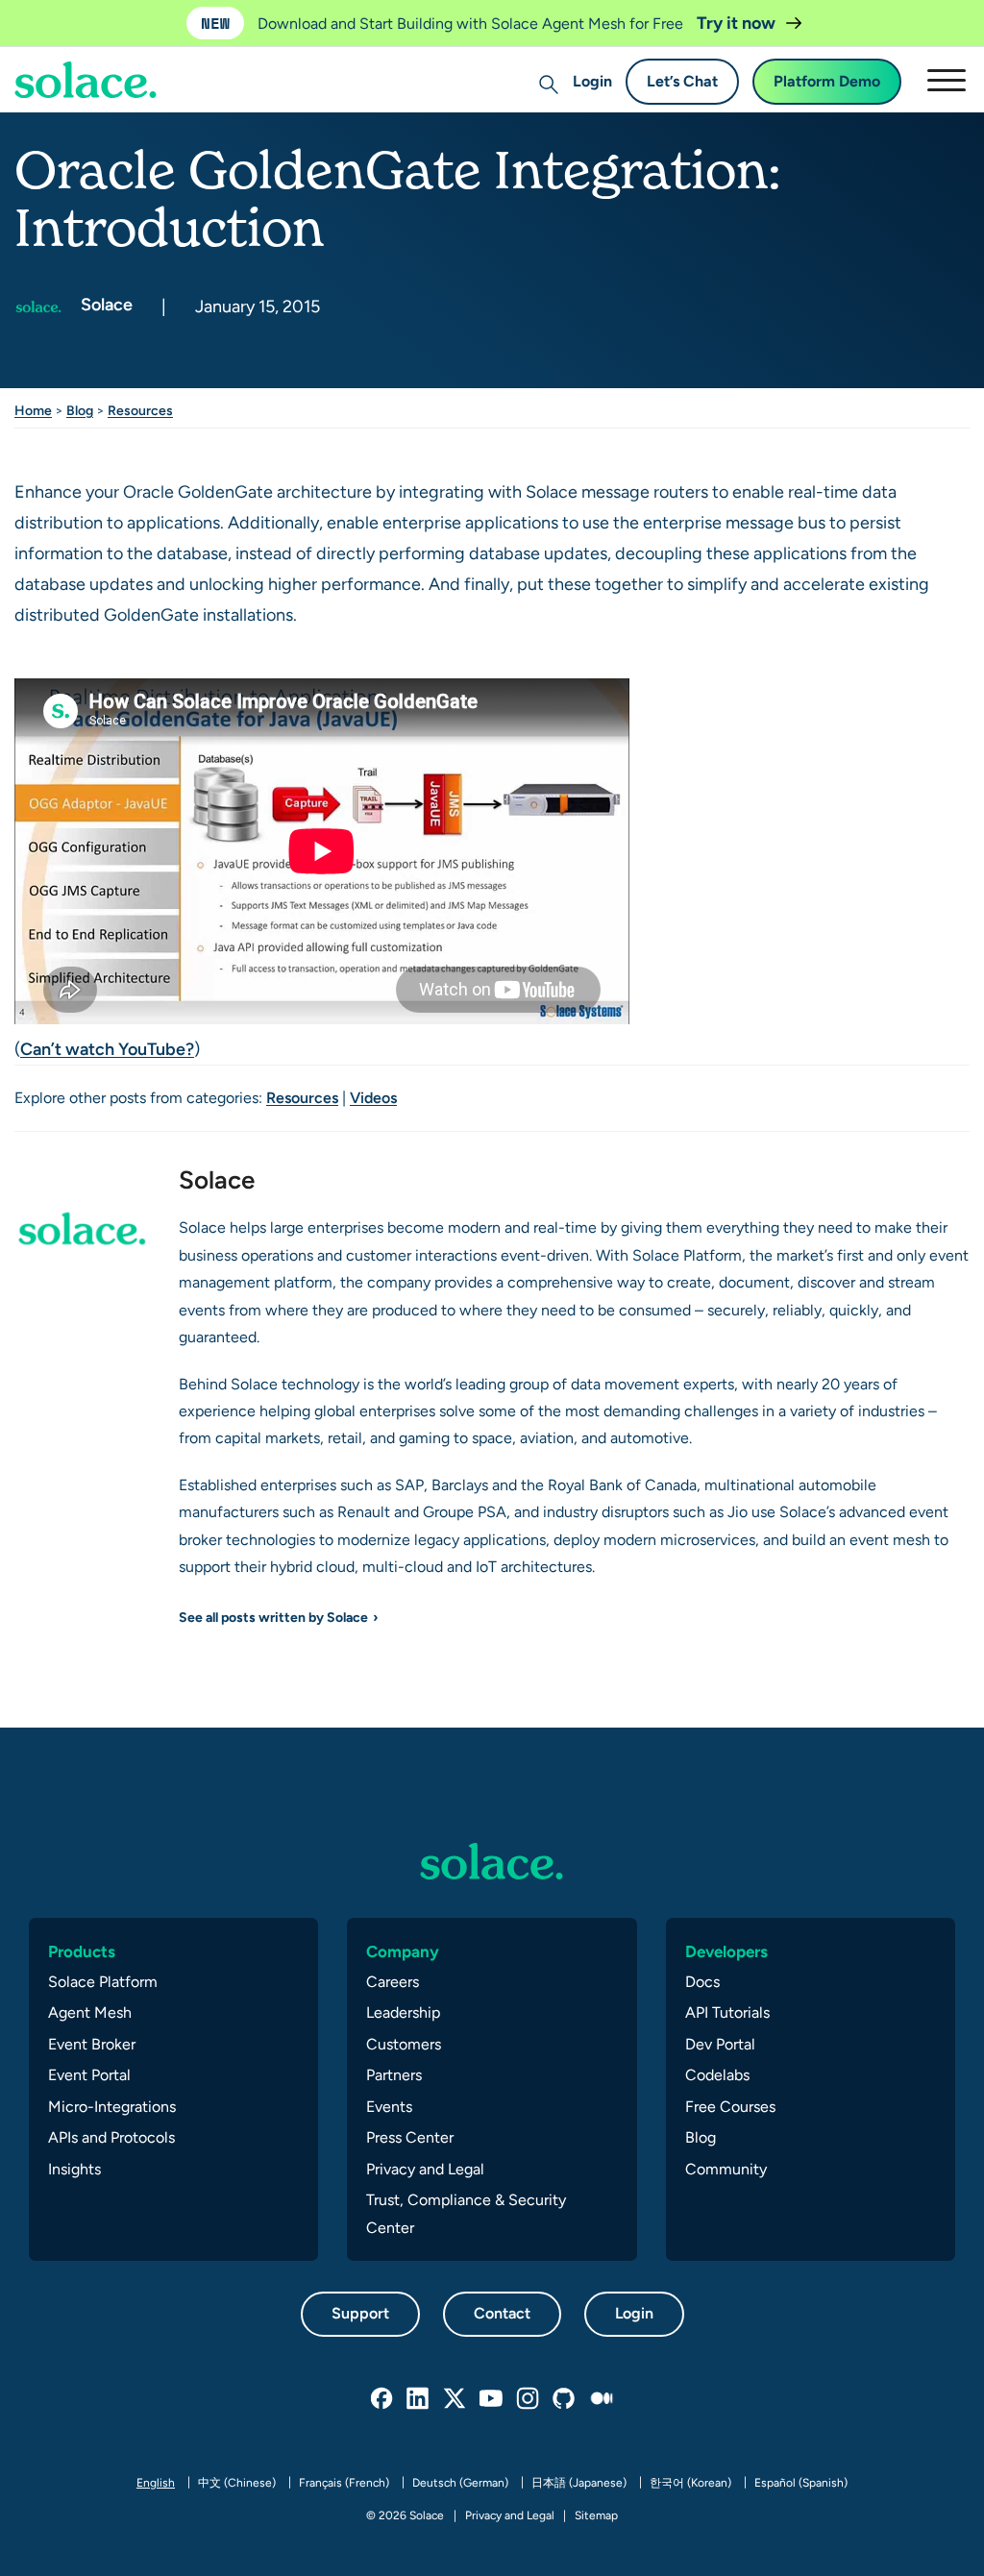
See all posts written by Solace (273, 1617)
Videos (373, 1098)
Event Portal (89, 2075)
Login (592, 81)
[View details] (492, 1861)
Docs (702, 1982)
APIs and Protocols (111, 2137)
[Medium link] (602, 2399)
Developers (726, 1951)
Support (360, 2313)
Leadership (403, 2012)
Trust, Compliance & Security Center (466, 2213)
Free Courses (730, 2107)
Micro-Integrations (112, 2107)
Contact (502, 2313)
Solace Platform (103, 1982)
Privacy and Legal (425, 2169)
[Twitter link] (455, 2399)
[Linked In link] (419, 2399)
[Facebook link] (382, 2399)
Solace (105, 304)
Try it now (738, 23)
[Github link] (565, 2399)
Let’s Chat (682, 81)
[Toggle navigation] (946, 80)
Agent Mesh (90, 2012)
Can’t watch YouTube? (107, 1049)
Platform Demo (827, 81)
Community (726, 2169)
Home (33, 410)
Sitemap (596, 2515)
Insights (74, 2169)
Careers (393, 1982)
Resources (140, 410)
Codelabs (717, 2075)
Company (403, 1951)
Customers (404, 2044)
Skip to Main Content (96, 68)
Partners (394, 2075)
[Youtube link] (492, 2399)
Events (389, 2107)
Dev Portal (720, 2044)
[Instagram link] (529, 2399)
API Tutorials (727, 2012)
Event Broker (92, 2044)
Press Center (410, 2137)
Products (82, 1951)
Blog (80, 410)
